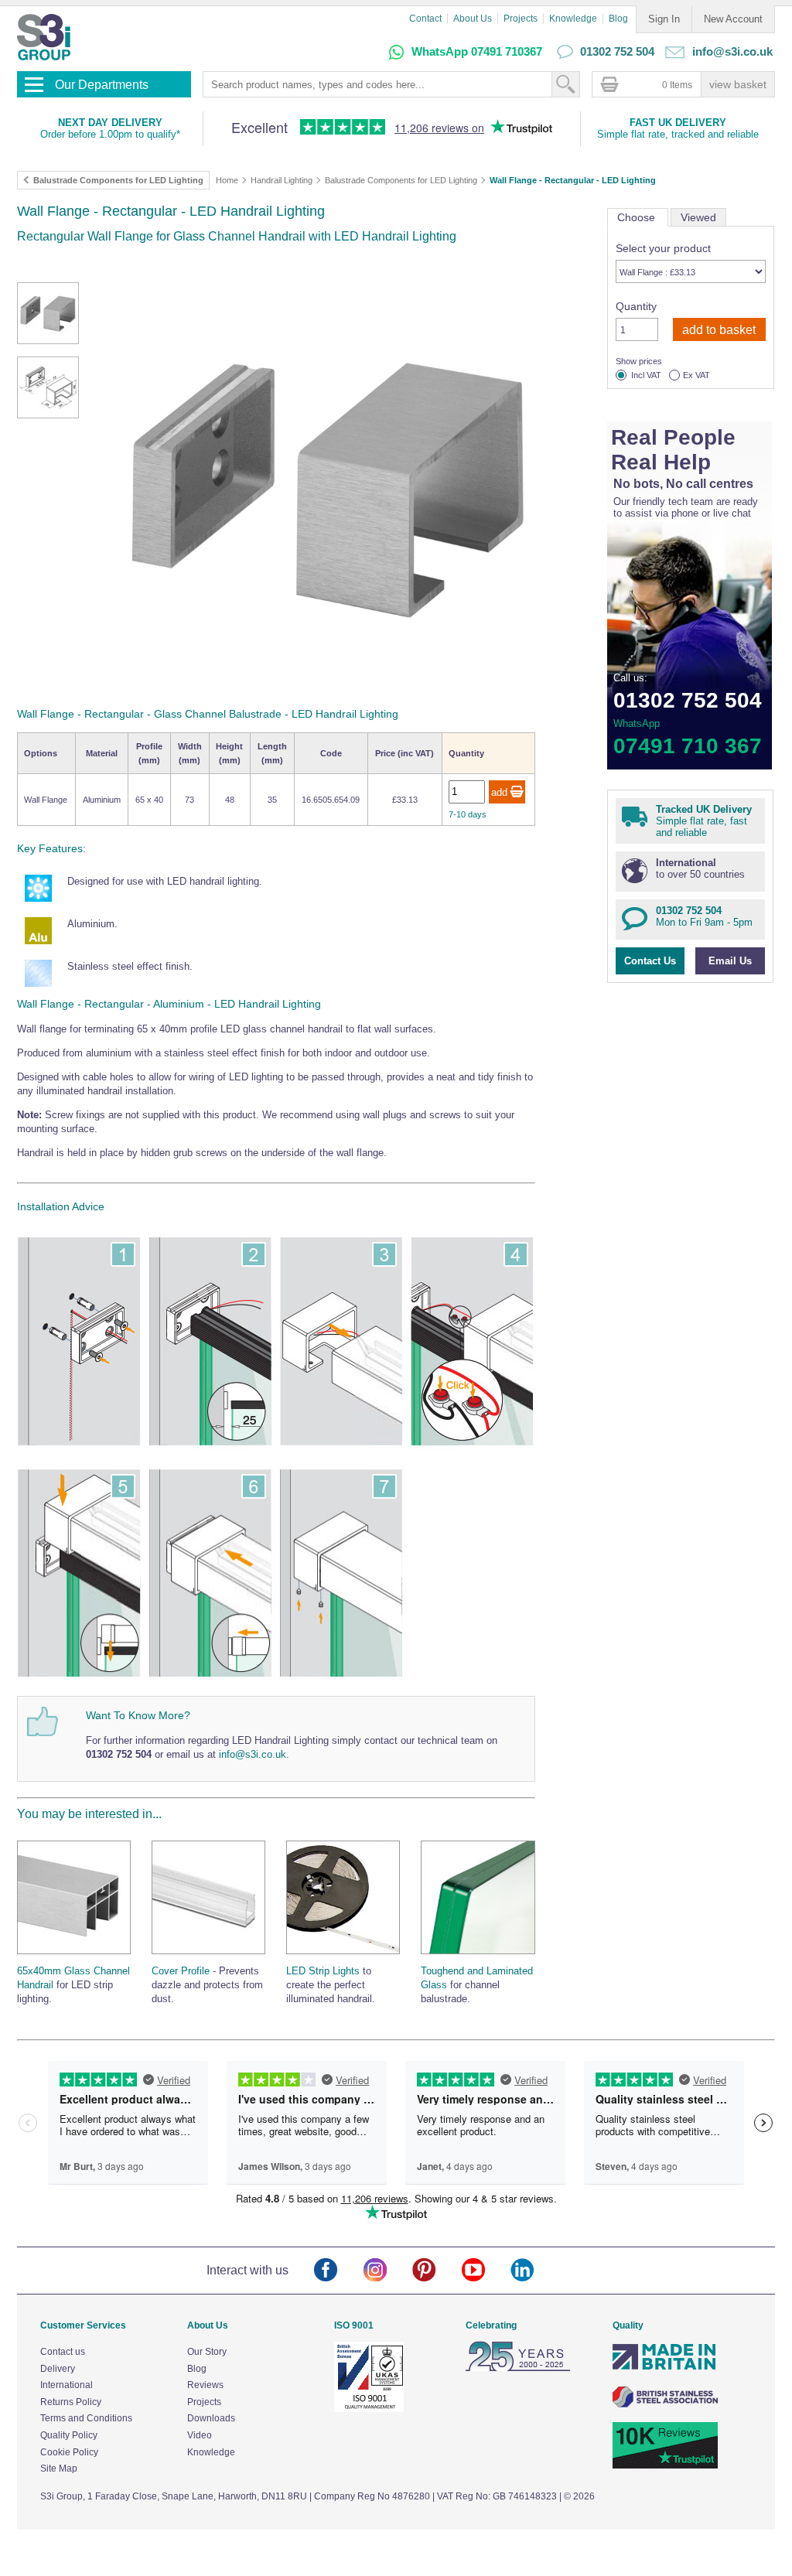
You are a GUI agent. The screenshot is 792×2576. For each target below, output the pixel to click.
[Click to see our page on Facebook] (338, 2271)
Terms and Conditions (86, 2418)
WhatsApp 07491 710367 (477, 51)
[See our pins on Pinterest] (437, 2271)
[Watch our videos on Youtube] (486, 2271)
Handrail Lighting (282, 180)
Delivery (58, 2369)
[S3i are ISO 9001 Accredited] (369, 2409)
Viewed (698, 217)
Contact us (63, 2352)
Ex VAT (696, 375)
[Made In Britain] (665, 2368)
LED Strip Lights (323, 1971)
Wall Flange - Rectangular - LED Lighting (573, 180)
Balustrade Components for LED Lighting (401, 180)
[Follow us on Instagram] (388, 2271)
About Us (473, 19)
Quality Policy (69, 2435)
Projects (521, 19)
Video (200, 2435)
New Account (733, 19)
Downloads (211, 2418)
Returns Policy (71, 2402)
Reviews (205, 2385)
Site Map (59, 2469)
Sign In (664, 19)
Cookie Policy (69, 2452)
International (67, 2385)
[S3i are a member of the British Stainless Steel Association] (665, 2404)
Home (227, 180)
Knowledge (573, 19)
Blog (618, 19)
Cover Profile (181, 1971)
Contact (425, 19)
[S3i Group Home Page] (44, 37)
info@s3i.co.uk (253, 1754)
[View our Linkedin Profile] (535, 2271)
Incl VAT (646, 375)
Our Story (207, 2352)
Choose (638, 217)
